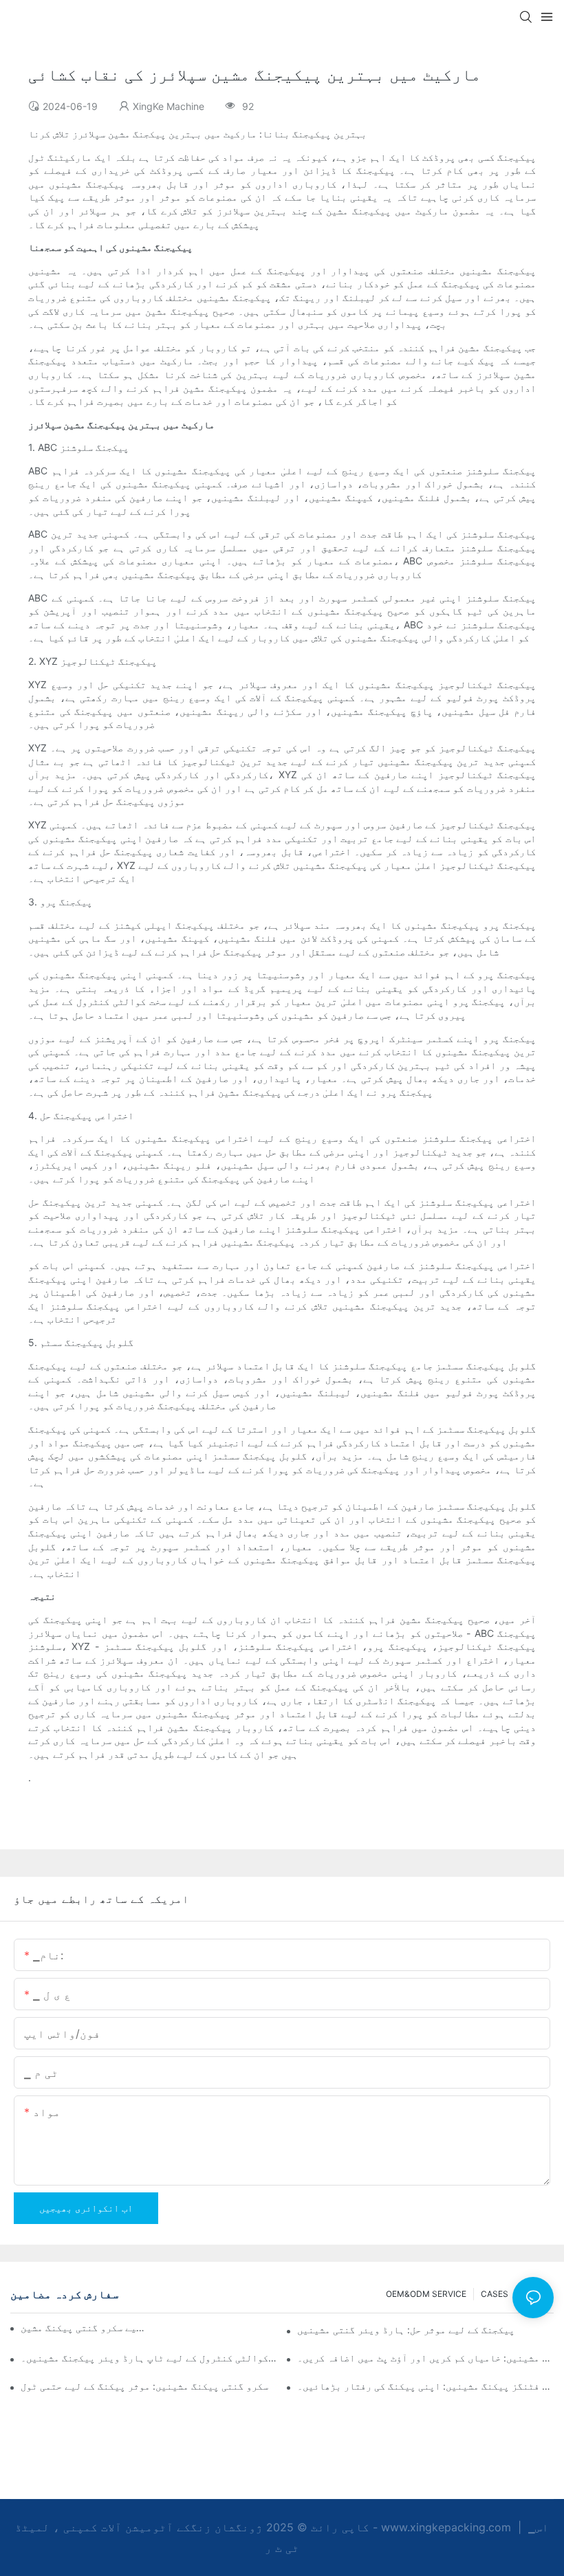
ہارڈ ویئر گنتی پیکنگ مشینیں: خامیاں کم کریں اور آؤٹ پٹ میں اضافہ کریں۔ (425, 2358)
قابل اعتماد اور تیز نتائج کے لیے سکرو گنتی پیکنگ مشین (84, 2327)
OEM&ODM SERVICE (426, 2294)
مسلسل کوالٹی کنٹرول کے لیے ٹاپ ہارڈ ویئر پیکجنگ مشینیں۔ (149, 2358)
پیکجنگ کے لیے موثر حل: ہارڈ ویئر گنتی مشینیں (406, 2330)
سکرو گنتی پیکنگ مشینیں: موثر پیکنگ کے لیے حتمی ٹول (144, 2386)
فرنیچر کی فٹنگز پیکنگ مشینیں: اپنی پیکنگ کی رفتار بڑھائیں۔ (425, 2386)
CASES (495, 2294)
